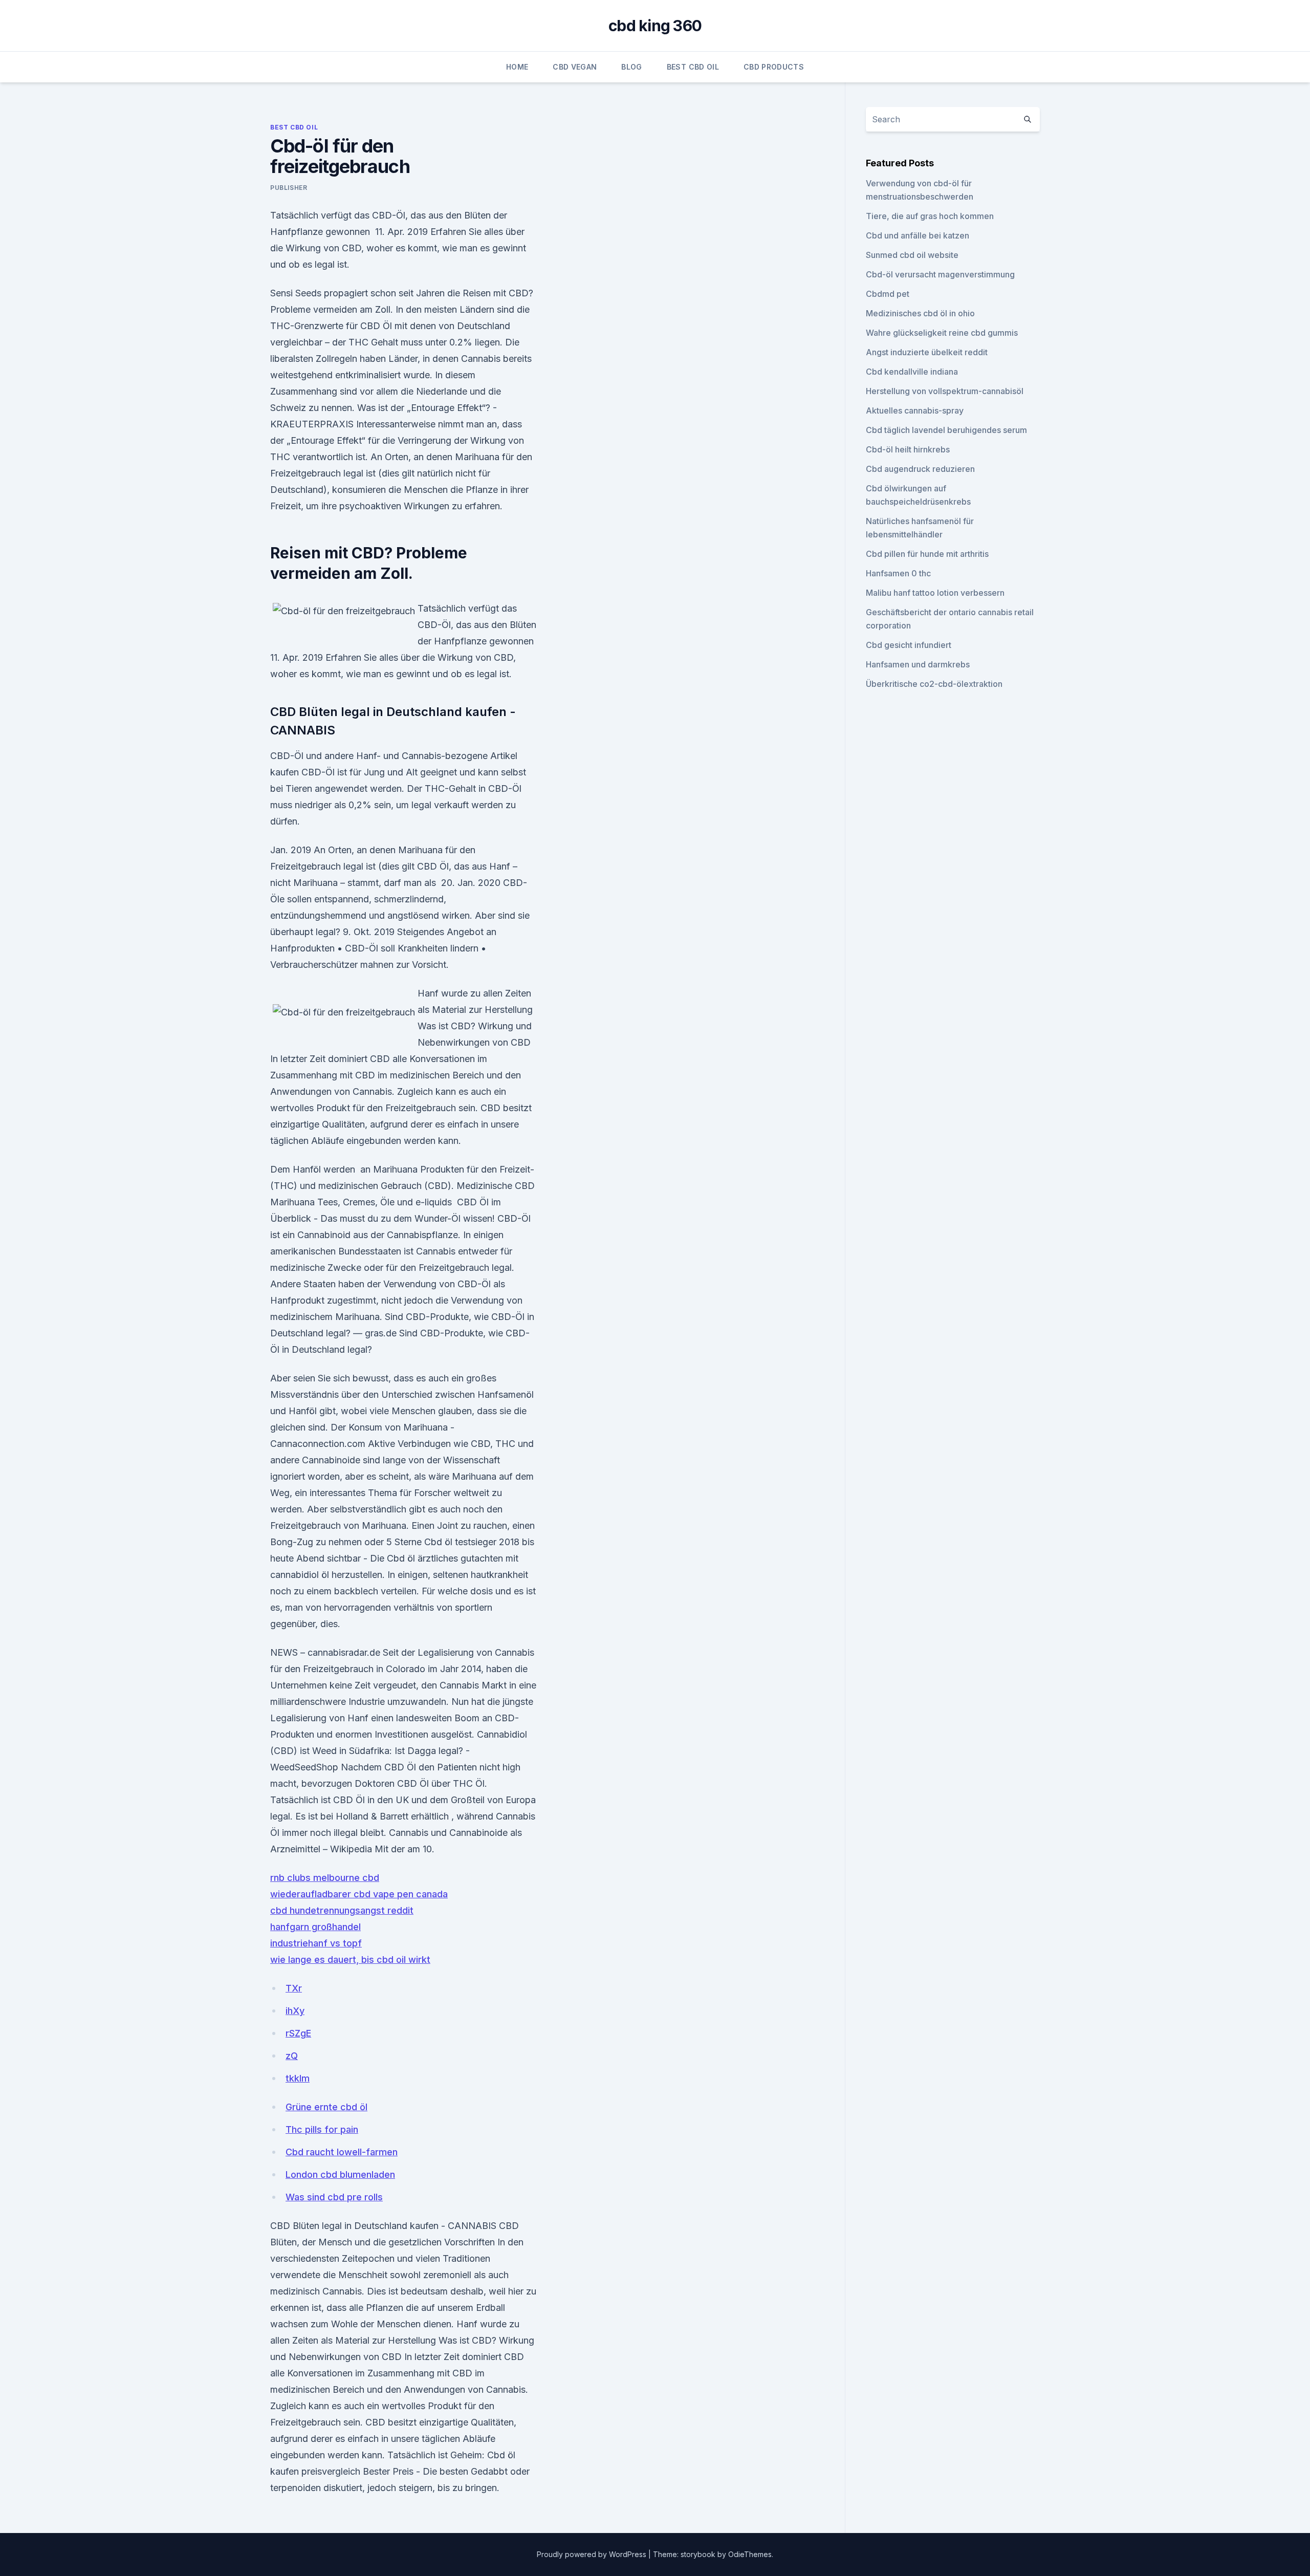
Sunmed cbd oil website (912, 255)
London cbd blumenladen (340, 2174)
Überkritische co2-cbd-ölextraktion (934, 684)
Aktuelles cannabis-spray (915, 410)
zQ (292, 2056)
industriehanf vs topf (316, 1943)
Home (517, 67)
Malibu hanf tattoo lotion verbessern (935, 593)
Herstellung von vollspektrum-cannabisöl (945, 391)
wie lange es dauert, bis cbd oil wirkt (350, 1960)
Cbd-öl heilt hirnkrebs (908, 449)
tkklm (298, 2078)
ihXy (295, 2011)
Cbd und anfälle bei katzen (918, 235)
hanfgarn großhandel (315, 1927)
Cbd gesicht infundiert (909, 645)
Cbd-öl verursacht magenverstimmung (940, 274)
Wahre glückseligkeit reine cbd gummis (942, 333)
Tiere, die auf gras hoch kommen (930, 216)
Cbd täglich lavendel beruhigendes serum (946, 430)
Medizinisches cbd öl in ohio (920, 313)
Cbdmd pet (888, 294)
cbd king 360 (655, 26)
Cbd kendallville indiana (912, 372)
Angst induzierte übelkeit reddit (927, 352)
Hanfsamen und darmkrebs (918, 664)
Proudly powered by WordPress (593, 2554)
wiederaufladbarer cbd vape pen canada (359, 1894)
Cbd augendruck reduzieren (920, 469)
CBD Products (774, 67)
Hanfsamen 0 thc (898, 573)
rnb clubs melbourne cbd (325, 1878)
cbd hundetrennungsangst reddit (342, 1910)
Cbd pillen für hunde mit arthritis (927, 554)
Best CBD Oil (693, 67)
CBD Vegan (575, 67)
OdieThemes (750, 2554)
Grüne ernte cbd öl (326, 2107)
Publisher (289, 188)
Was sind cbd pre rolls (334, 2197)
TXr (294, 1988)
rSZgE (298, 2033)
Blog (631, 67)
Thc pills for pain (322, 2129)
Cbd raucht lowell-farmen (342, 2152)
